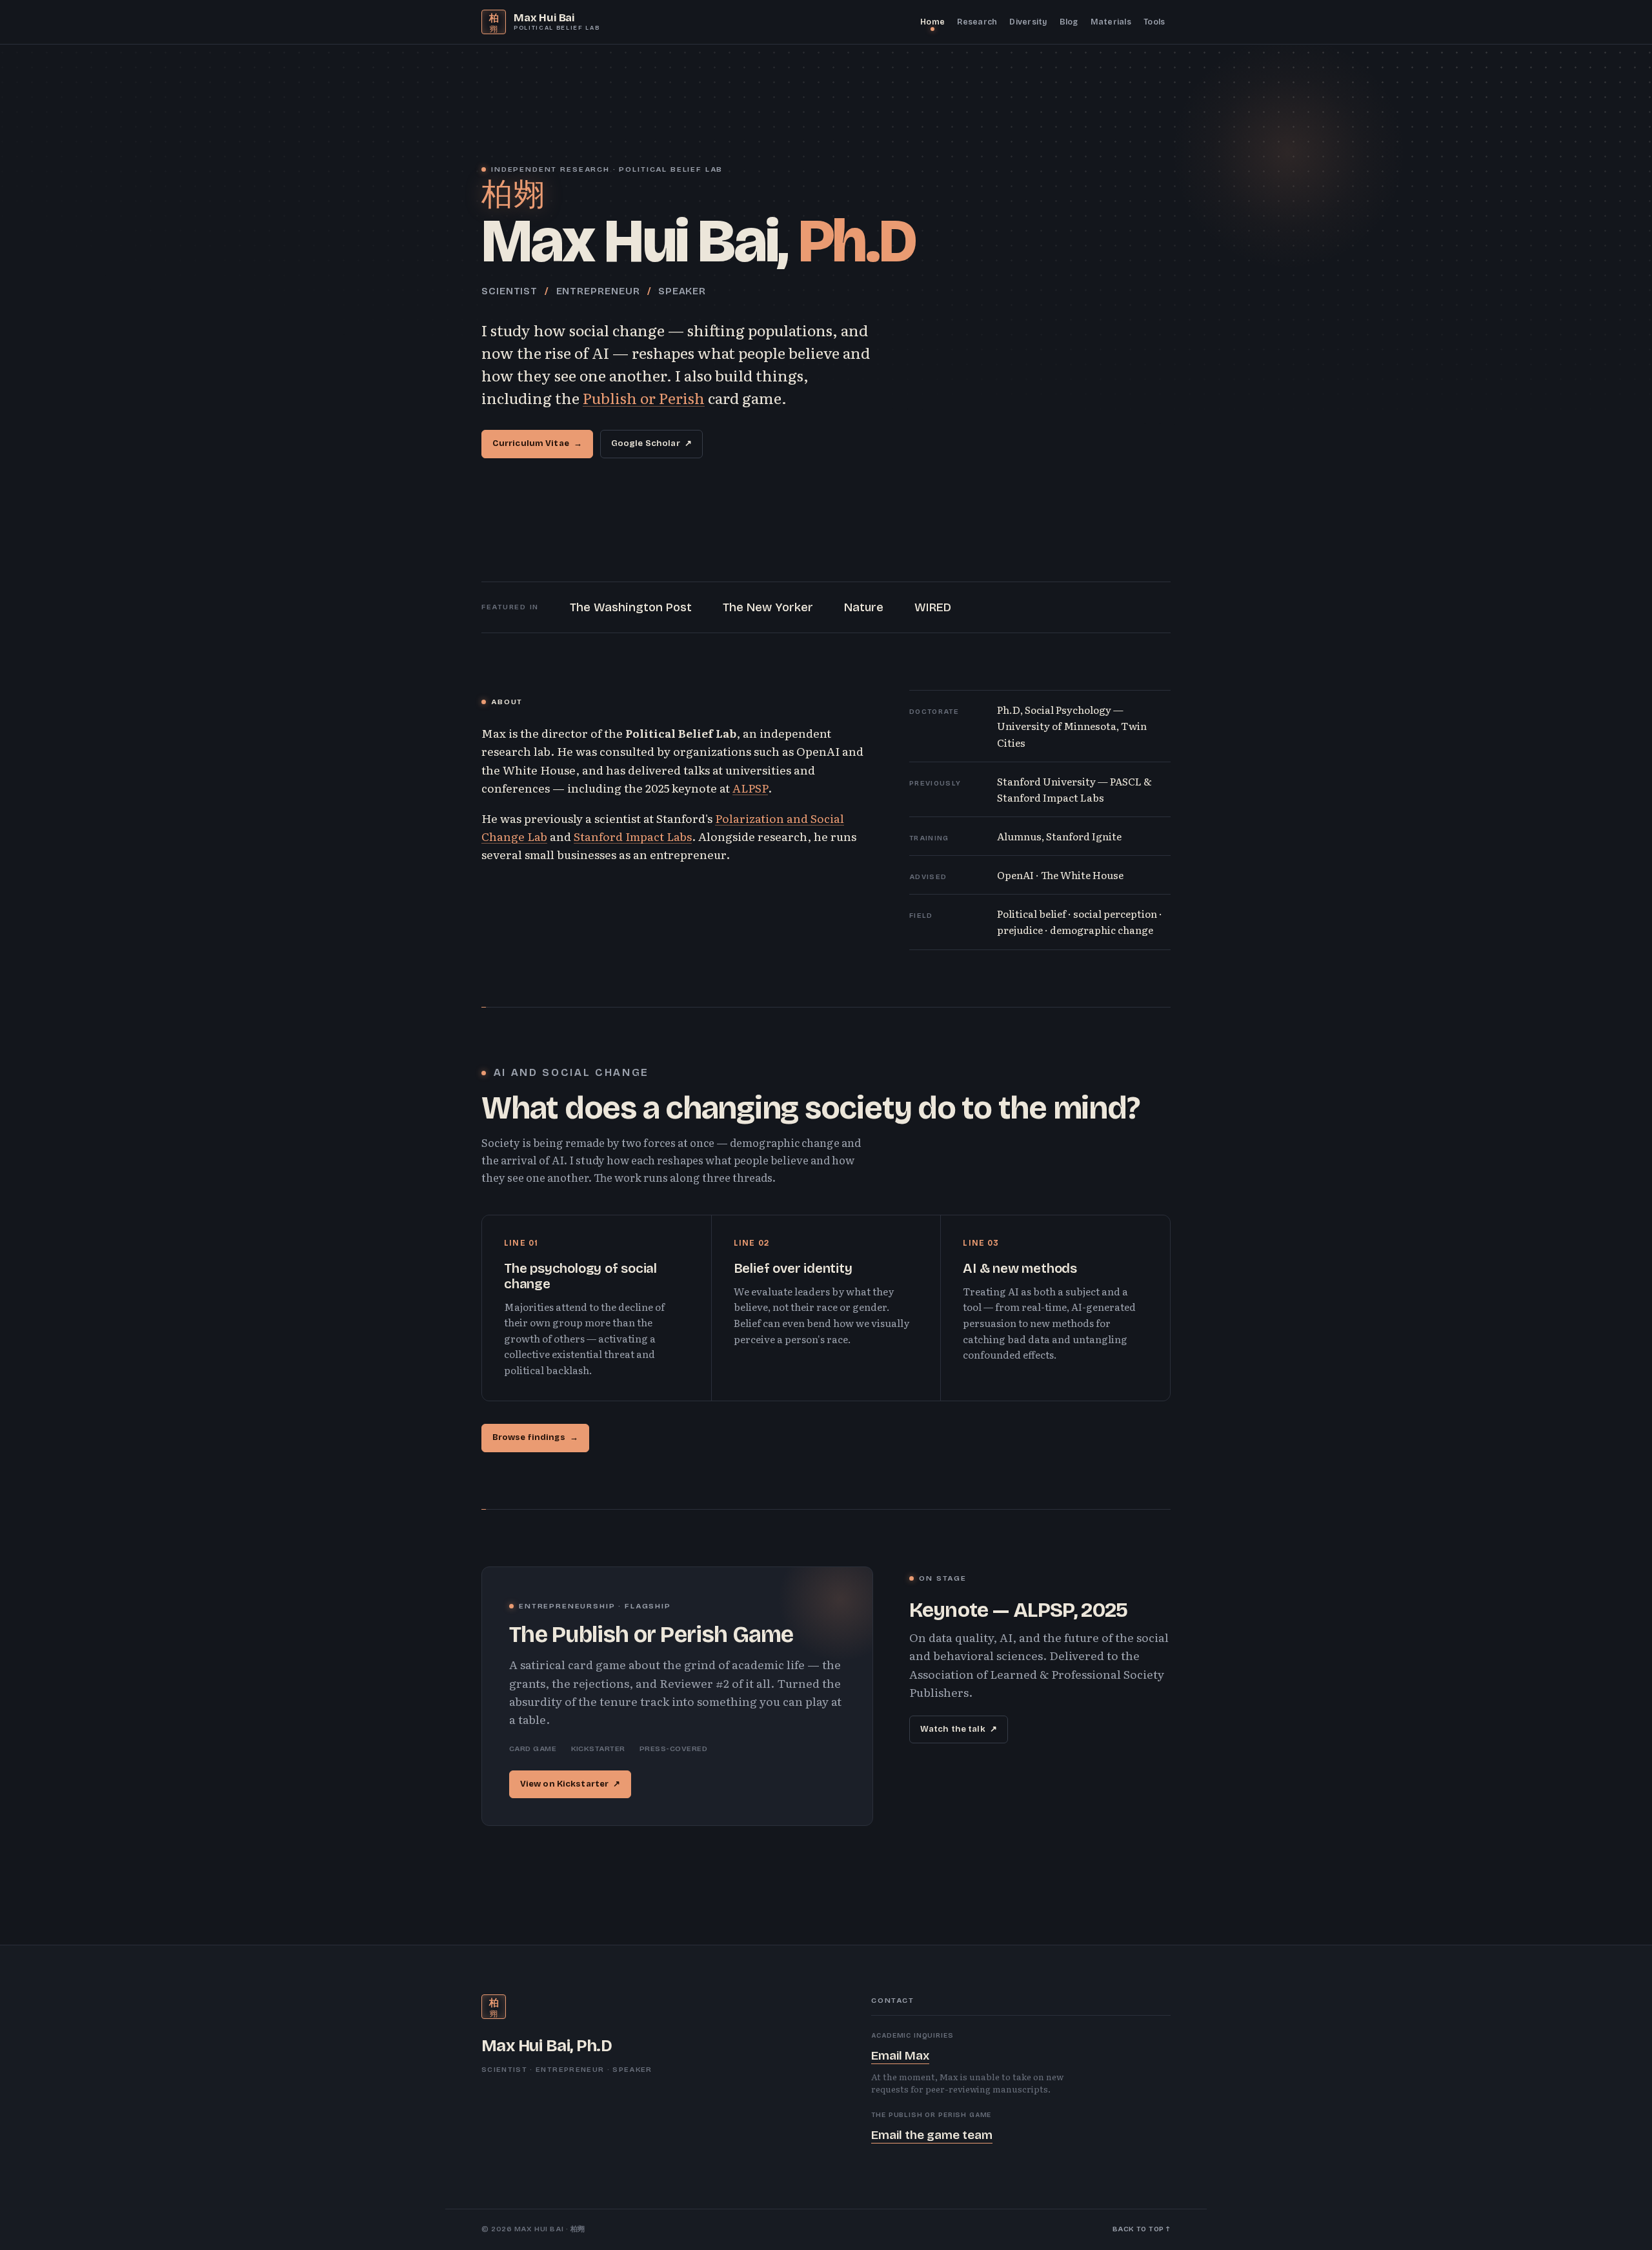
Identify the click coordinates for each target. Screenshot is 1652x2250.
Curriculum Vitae (537, 443)
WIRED (933, 607)
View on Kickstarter (570, 1784)
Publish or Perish (644, 398)
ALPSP (750, 787)
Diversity (1028, 22)
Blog (1069, 22)
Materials (1111, 22)
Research (977, 22)
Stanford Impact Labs (633, 836)
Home (932, 22)
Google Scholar (651, 443)
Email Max (900, 2055)
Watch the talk (959, 1729)
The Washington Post (631, 607)
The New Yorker (768, 607)
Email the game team (932, 2135)
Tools (1154, 22)
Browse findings (535, 1437)
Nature (864, 607)
